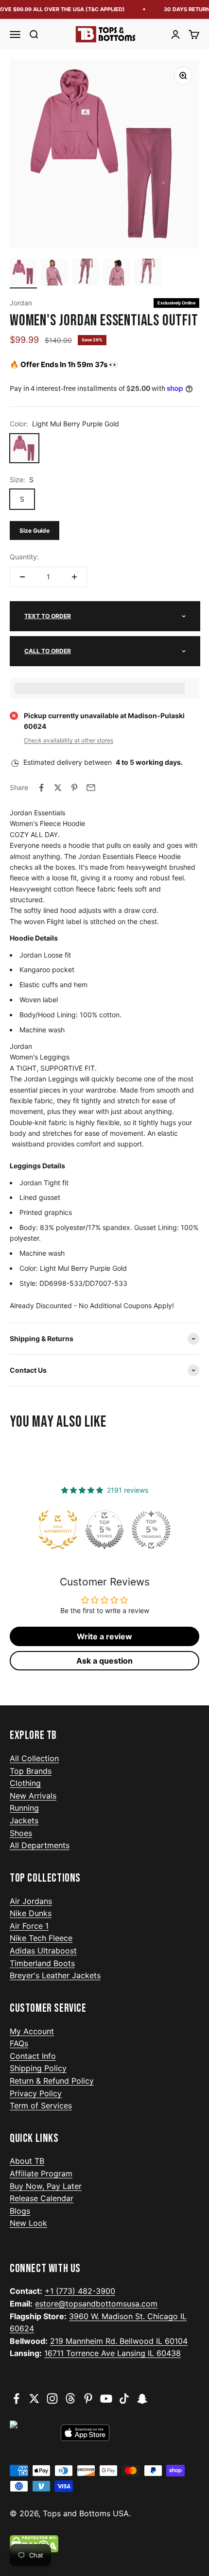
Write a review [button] (104, 1636)
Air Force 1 (29, 1926)
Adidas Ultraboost (43, 1951)
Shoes (21, 1833)
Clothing (25, 1783)
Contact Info (33, 2056)
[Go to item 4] (117, 273)
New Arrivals (33, 1796)
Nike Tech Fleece (41, 1938)
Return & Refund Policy (52, 2081)
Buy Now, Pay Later (46, 2186)
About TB (27, 2161)
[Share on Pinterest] (74, 788)
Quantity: (24, 557)
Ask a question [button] (104, 1661)
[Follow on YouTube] (106, 2399)
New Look (28, 2223)
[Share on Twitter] (58, 788)
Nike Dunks (31, 1913)
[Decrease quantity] (22, 577)
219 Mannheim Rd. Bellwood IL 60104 (119, 2341)
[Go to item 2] (54, 273)
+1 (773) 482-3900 (80, 2291)
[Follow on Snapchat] (142, 2399)
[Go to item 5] (148, 273)
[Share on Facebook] (41, 788)
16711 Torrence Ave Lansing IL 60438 (113, 2353)
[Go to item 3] (86, 273)
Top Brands (31, 1771)
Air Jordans (31, 1901)
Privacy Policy (36, 2093)
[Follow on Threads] (70, 2399)
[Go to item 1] (23, 273)
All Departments (40, 1845)
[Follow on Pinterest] (88, 2399)
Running (24, 1808)
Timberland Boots (42, 1963)
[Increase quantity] (74, 577)
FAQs (19, 2043)
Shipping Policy (38, 2068)
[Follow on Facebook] (16, 2399)
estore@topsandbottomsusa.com (96, 2304)
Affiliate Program (41, 2173)
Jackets (24, 1820)
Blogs (20, 2211)
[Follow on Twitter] (34, 2399)
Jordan (21, 303)
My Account (32, 2031)
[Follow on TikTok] (124, 2399)
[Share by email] (91, 788)
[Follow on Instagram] (52, 2399)
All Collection (34, 1758)
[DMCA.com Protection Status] (104, 2544)
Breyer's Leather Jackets (55, 1975)
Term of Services (41, 2105)
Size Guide (35, 530)
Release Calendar (42, 2198)
